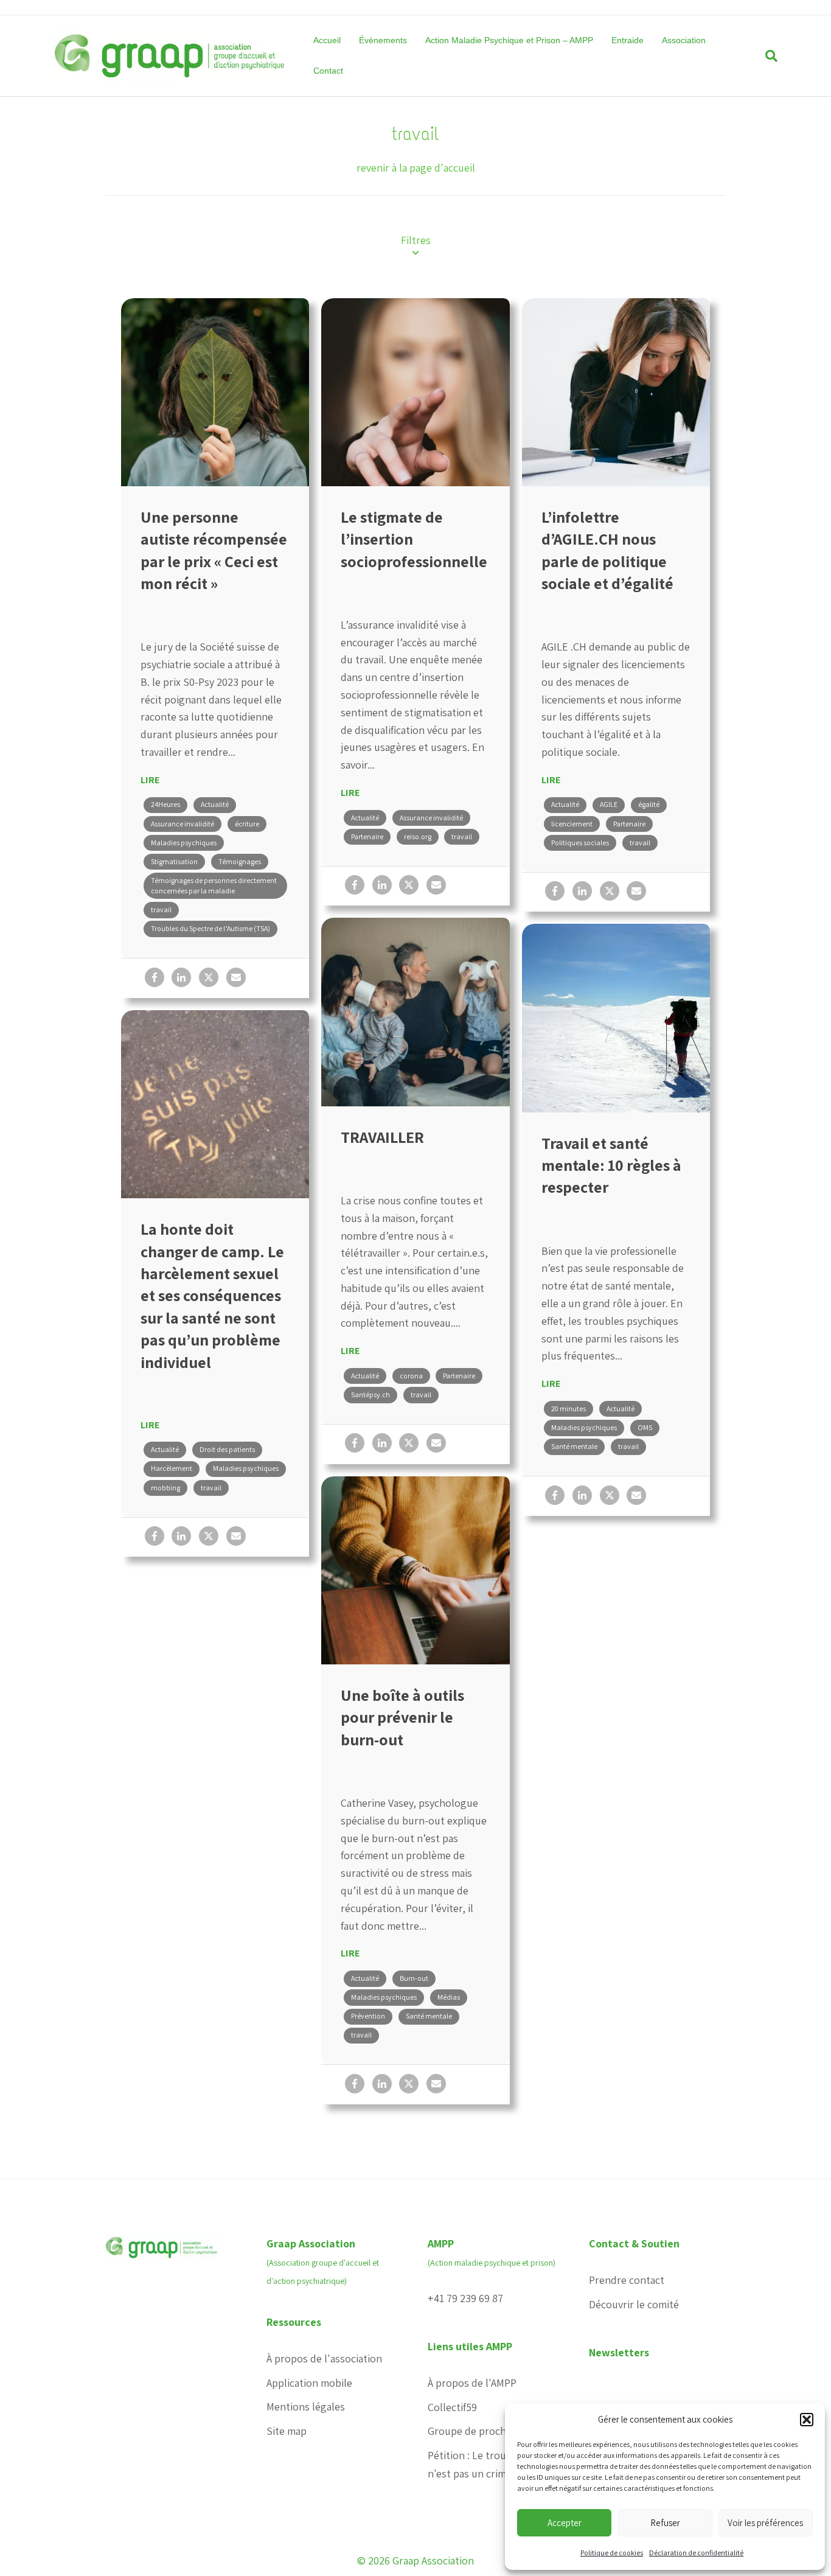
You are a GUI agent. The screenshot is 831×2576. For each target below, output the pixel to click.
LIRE (150, 780)
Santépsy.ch (370, 1394)
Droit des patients (227, 1449)
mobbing (165, 1488)
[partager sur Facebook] (155, 977)
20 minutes (568, 1408)
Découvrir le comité (634, 2304)
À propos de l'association (324, 2358)
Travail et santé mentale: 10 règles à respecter (611, 1165)
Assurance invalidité (183, 824)
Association (684, 40)
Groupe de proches (472, 2431)
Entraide (628, 40)
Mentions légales (306, 2407)
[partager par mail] (236, 977)
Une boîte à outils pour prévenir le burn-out (402, 1717)
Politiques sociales (580, 843)
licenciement (572, 824)
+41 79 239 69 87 (465, 2298)
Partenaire (367, 836)
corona (411, 1376)
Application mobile (309, 2383)
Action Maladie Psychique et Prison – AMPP (509, 40)
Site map (287, 2431)
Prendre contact (627, 2280)
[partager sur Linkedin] (181, 977)
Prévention (368, 2016)
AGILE (609, 804)
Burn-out (414, 1978)
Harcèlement (172, 1468)
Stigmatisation (174, 861)
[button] (807, 2420)
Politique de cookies (612, 2553)
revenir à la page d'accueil (416, 168)
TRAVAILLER (382, 1137)
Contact (328, 71)
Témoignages (240, 861)
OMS (645, 1427)
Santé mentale (574, 1446)
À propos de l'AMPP (472, 2383)
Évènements (383, 40)
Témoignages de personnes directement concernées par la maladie (214, 885)
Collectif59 (452, 2407)
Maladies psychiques (184, 843)
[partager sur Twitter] (209, 977)
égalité (649, 804)
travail (161, 909)
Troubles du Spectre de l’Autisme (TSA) (210, 928)
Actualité (215, 804)
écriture (247, 824)
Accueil (327, 40)
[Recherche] (767, 56)
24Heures (165, 804)
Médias (449, 1997)
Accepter (565, 2523)
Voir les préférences (765, 2523)
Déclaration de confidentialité (696, 2553)
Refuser (665, 2523)
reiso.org (418, 836)
